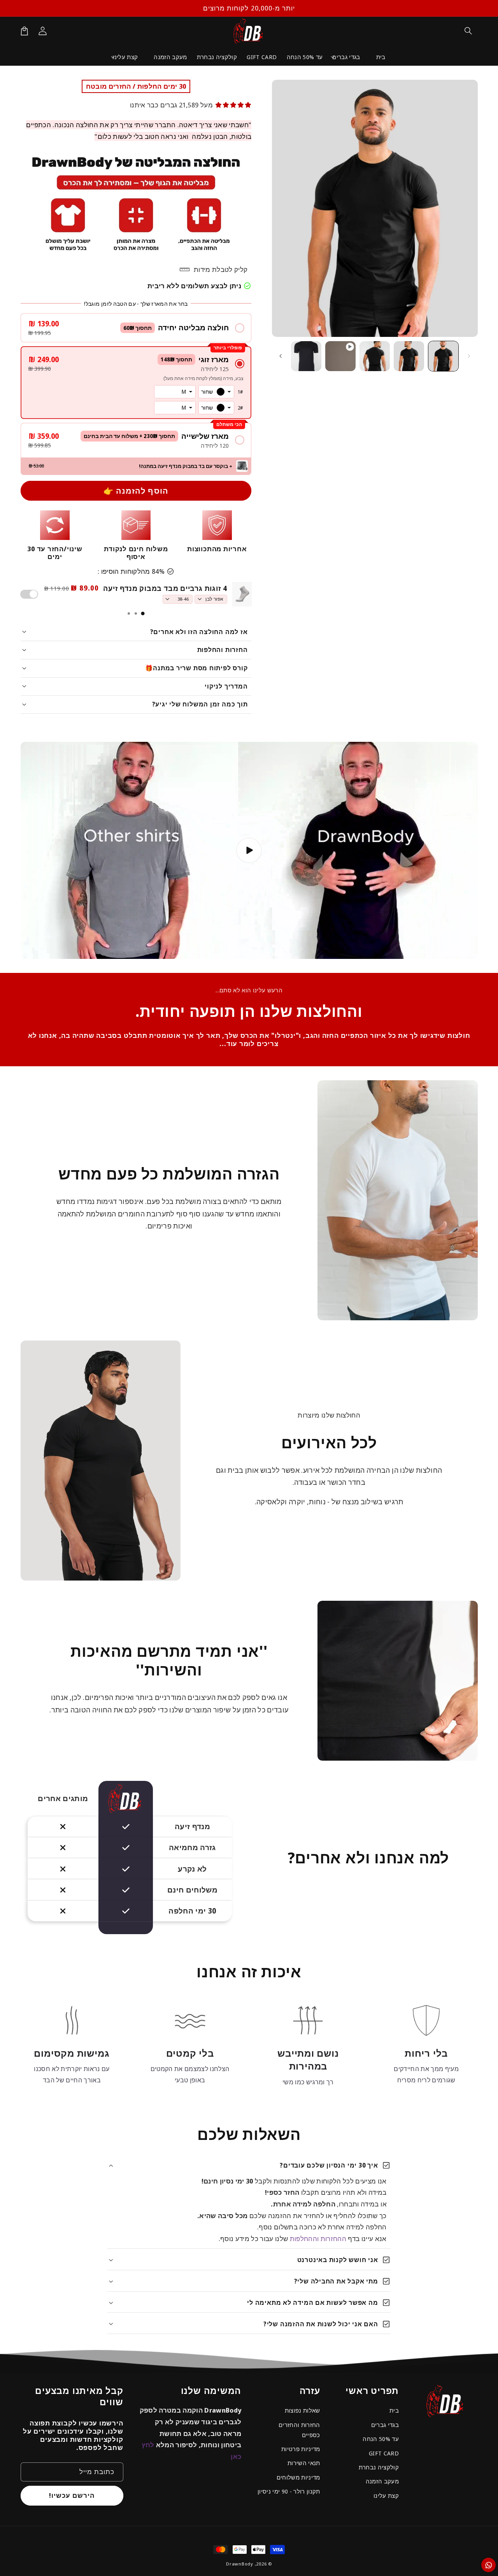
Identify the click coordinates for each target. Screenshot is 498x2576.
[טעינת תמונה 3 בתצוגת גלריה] (375, 356)
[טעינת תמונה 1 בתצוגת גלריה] (444, 356)
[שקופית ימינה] (281, 356)
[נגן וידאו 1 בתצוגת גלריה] (340, 356)
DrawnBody (240, 2564)
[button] (468, 31)
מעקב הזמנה (382, 2481)
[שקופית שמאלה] (469, 356)
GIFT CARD (384, 2453)
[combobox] (216, 392)
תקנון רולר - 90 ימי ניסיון (289, 2491)
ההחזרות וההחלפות (318, 2239)
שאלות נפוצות (302, 2410)
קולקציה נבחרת (379, 2467)
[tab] (143, 613)
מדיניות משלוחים (298, 2477)
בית (394, 2410)
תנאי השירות (304, 2463)
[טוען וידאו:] (249, 850)
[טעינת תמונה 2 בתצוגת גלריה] (409, 356)
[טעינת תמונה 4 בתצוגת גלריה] (306, 356)
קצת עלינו (386, 2495)
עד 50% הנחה (381, 2439)
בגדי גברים (385, 2425)
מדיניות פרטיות (301, 2449)
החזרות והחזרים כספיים (299, 2430)
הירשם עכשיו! (72, 2495)
